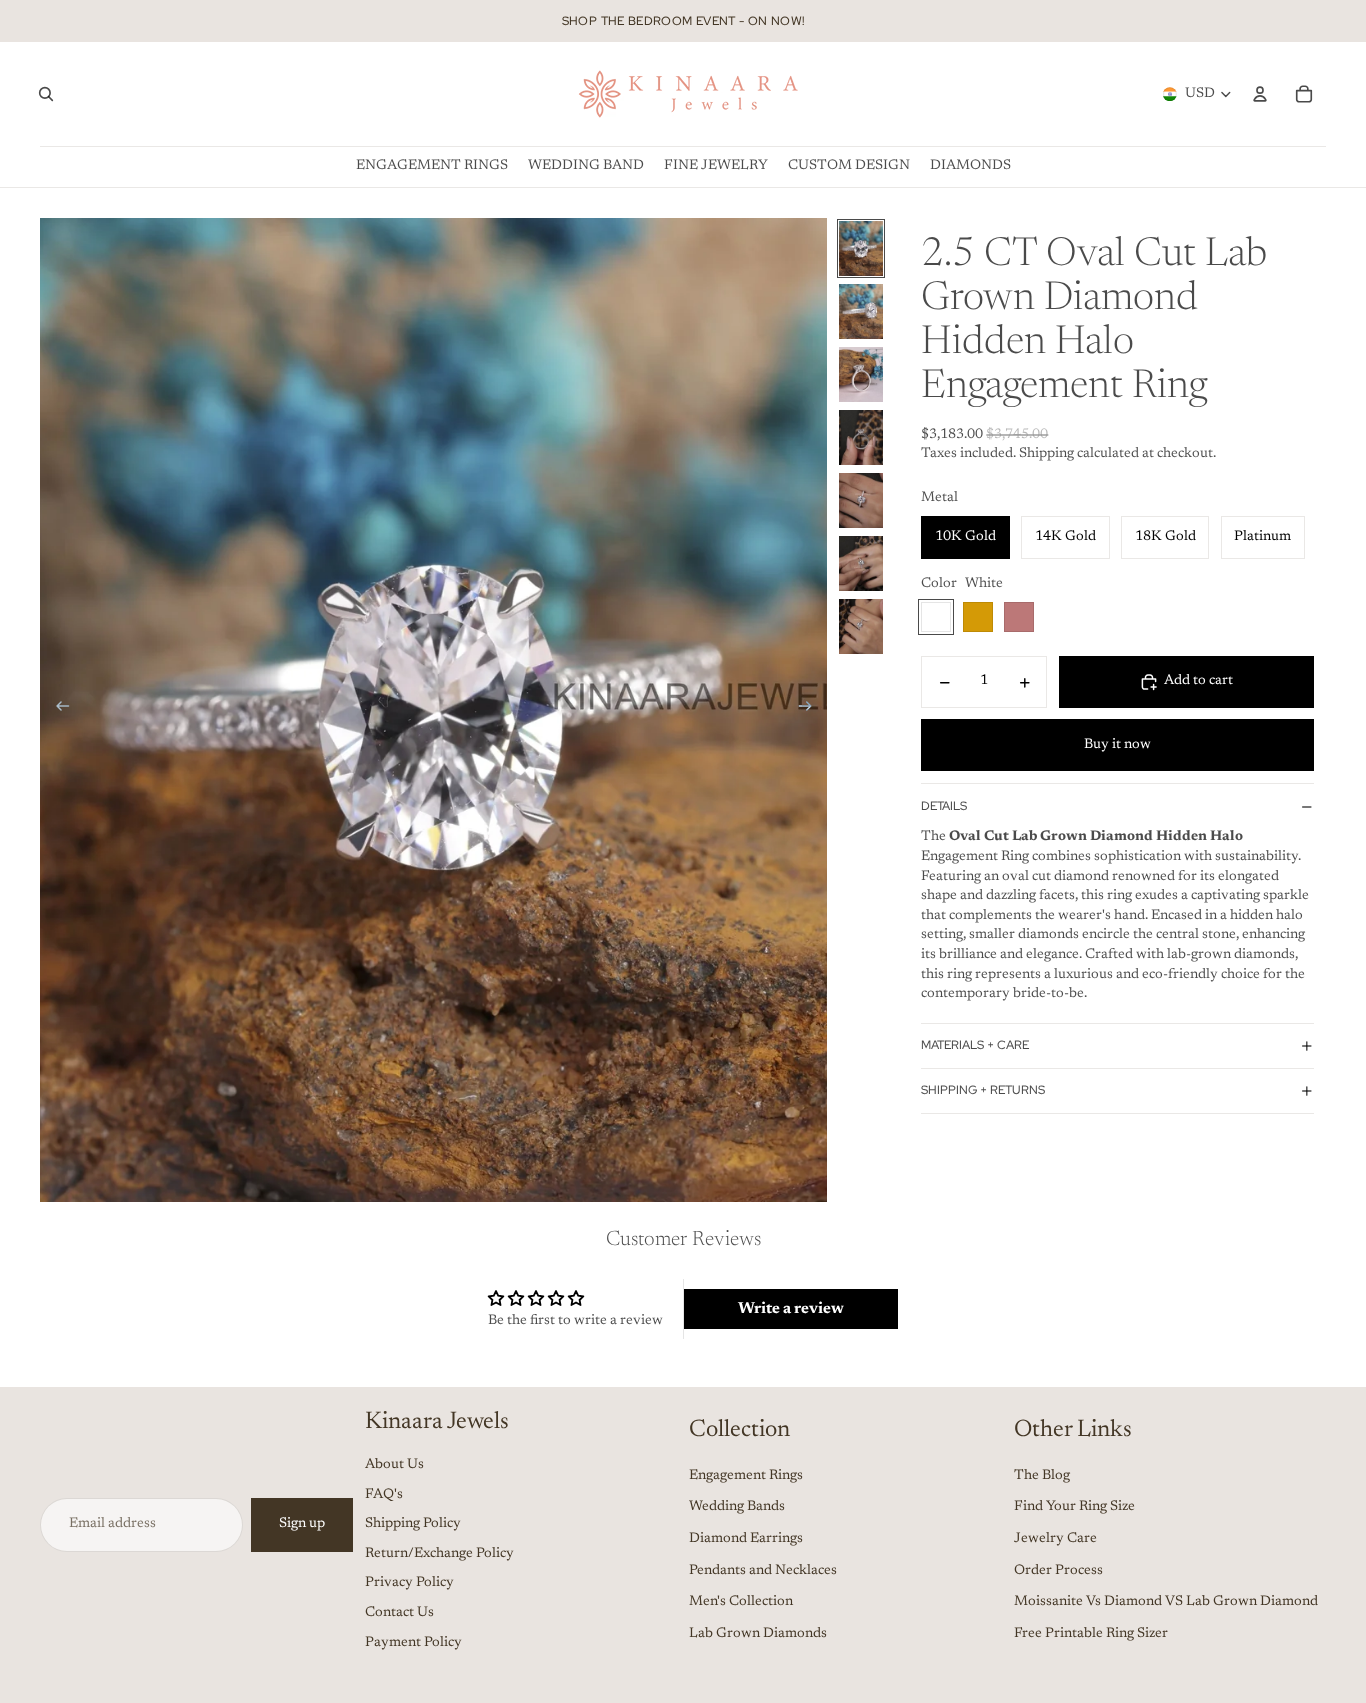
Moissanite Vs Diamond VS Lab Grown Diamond (1166, 1602)
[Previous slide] (56, 710)
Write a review (791, 1309)
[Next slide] (811, 710)
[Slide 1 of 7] (861, 248)
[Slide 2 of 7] (861, 311)
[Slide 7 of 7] (861, 626)
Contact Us (399, 1613)
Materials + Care (975, 1045)
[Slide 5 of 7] (861, 500)
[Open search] (46, 94)
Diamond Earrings (746, 1539)
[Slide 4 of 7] (861, 437)
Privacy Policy (409, 1583)
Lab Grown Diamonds (758, 1634)
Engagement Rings (746, 1476)
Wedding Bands (737, 1507)
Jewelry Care (1055, 1539)
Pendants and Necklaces (763, 1571)
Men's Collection (741, 1602)
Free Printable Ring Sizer (1091, 1634)
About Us (394, 1465)
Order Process (1058, 1571)
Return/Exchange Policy (439, 1554)
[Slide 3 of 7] (861, 374)
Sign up (302, 1524)
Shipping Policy (413, 1524)
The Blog (1042, 1476)
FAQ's (384, 1495)
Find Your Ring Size (1074, 1507)
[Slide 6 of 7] (861, 563)
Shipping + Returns (983, 1090)
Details (944, 806)
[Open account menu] (1260, 94)
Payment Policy (413, 1643)
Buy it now (1117, 745)
